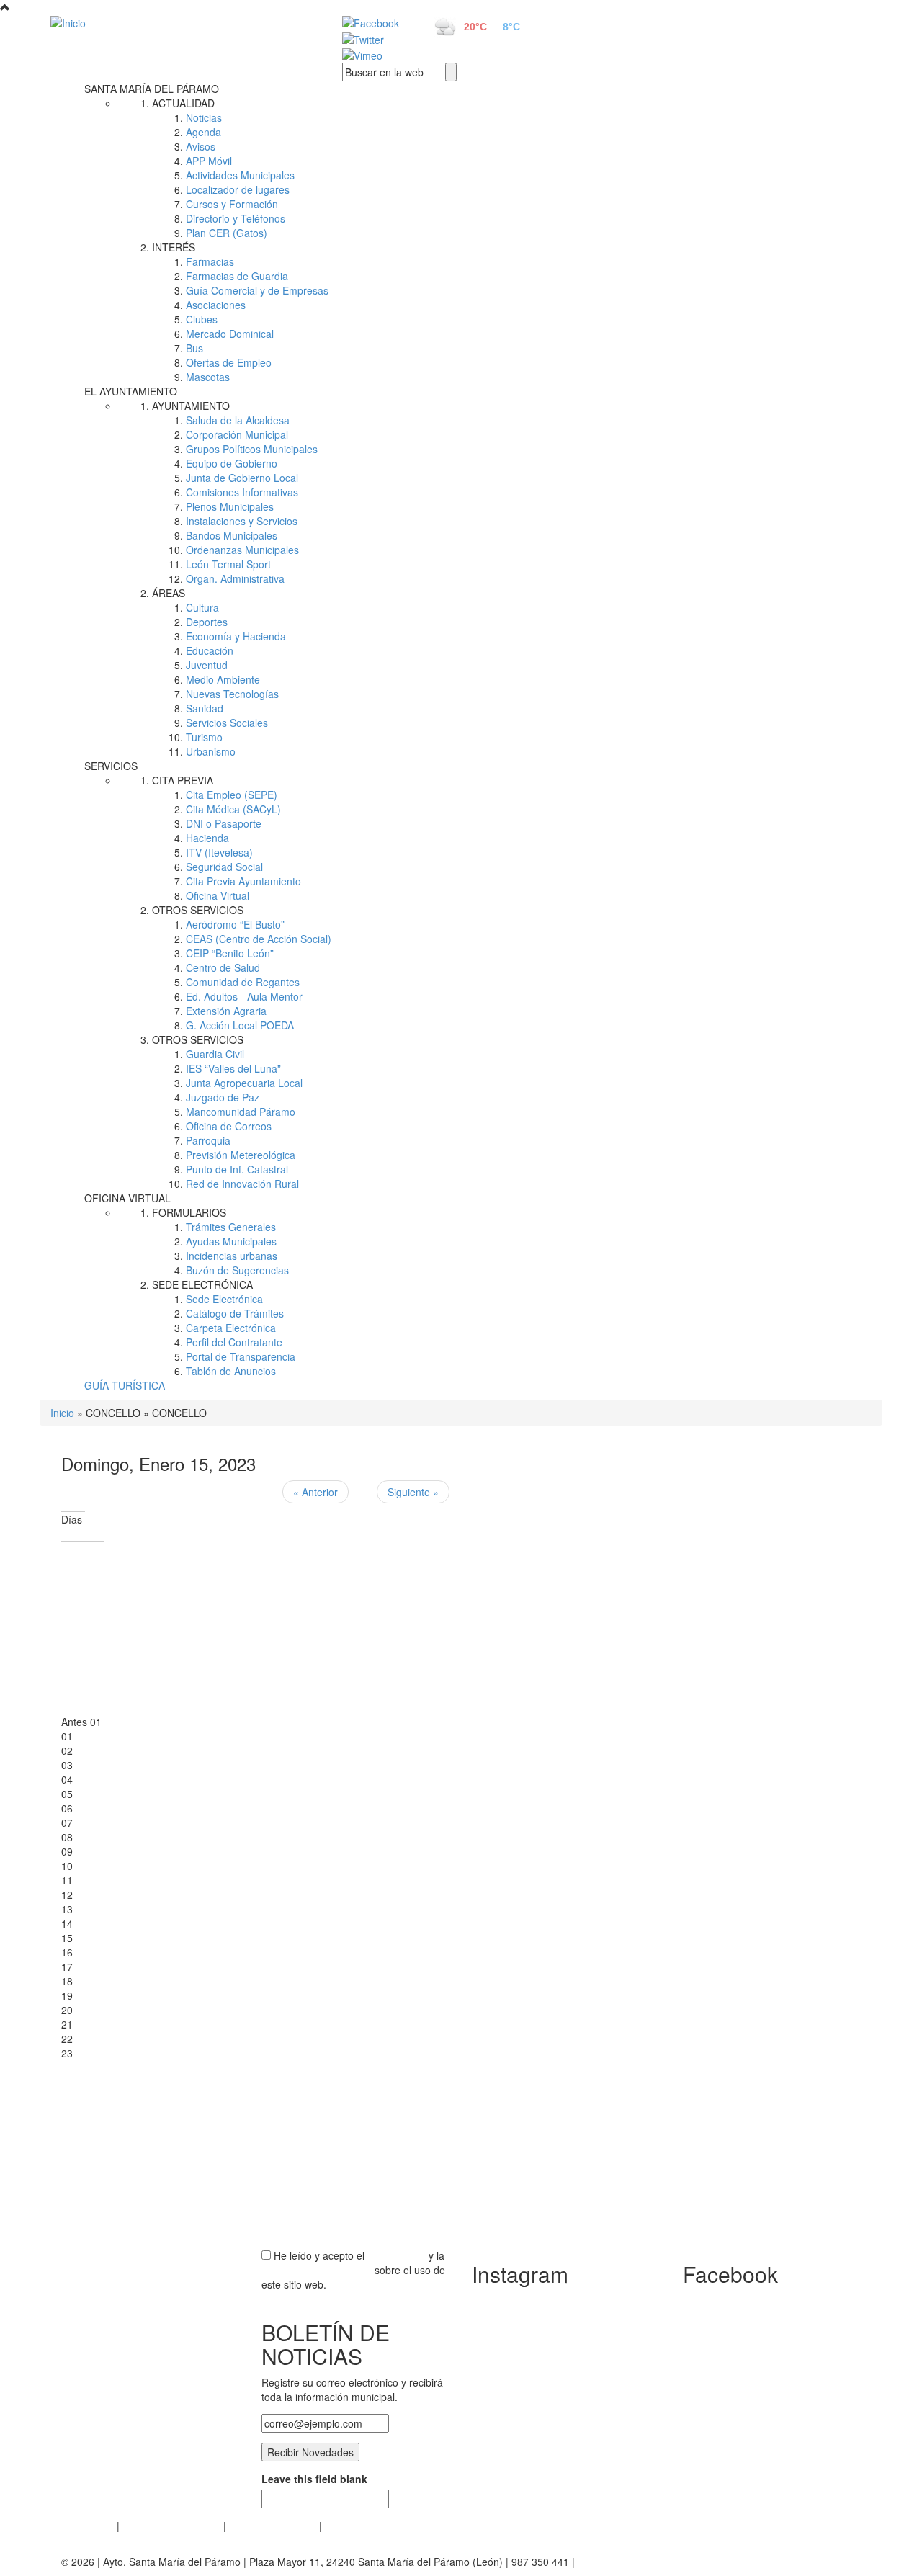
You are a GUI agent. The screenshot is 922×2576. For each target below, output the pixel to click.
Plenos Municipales (230, 506)
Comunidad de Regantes (243, 982)
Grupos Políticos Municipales (252, 449)
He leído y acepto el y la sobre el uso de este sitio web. (353, 2270)
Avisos (201, 146)
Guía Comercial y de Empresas (257, 290)
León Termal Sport (228, 564)
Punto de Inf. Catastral (237, 1169)
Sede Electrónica (224, 1299)
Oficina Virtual (218, 895)
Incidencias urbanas (232, 1256)
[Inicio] (180, 22)
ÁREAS (169, 593)
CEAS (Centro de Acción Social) (259, 939)
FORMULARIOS (189, 1212)
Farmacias (210, 261)
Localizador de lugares (238, 189)
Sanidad (205, 708)
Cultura (202, 607)
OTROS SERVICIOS (198, 910)
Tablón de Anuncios (231, 1371)
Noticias (204, 117)
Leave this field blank (314, 2479)
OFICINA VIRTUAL (127, 1198)
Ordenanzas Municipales (242, 550)
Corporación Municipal (237, 434)
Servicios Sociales (227, 723)
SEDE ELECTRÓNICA (202, 1284)
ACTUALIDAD (183, 103)
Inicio (62, 1413)
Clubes (202, 319)
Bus (194, 348)
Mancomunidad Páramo (241, 1112)
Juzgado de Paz (223, 1097)
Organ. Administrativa (235, 578)
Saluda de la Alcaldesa (238, 420)
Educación (210, 650)
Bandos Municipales (232, 535)
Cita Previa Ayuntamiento (243, 881)
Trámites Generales (231, 1227)
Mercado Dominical (230, 334)
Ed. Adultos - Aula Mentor (244, 996)
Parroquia (208, 1140)
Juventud (207, 665)
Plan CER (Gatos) (227, 233)
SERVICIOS (111, 766)
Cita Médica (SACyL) (233, 809)
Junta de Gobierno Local (242, 478)
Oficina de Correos (229, 1126)
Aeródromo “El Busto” (235, 924)
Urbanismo (211, 751)
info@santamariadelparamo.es (648, 2562)
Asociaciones (216, 305)
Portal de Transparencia (241, 1356)
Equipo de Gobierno (232, 463)
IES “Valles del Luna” (233, 1068)
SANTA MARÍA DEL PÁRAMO (152, 89)
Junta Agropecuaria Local (244, 1083)
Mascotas (208, 377)
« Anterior (315, 1492)
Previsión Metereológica (241, 1155)
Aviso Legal (88, 2526)
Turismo (204, 737)
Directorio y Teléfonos (236, 218)
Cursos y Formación (232, 204)
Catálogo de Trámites (235, 1313)
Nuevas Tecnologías (232, 694)
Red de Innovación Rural (242, 1184)
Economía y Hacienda (236, 636)
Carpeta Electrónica (231, 1328)
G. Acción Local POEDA (240, 1025)
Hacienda (207, 838)
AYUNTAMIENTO (191, 406)
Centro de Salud (223, 967)
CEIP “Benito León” (230, 953)
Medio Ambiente (223, 679)
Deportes (207, 622)
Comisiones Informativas (242, 492)
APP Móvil (209, 161)
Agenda (203, 132)
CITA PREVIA (183, 780)
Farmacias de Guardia (237, 276)
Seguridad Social (224, 867)
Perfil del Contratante (234, 1342)
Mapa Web (350, 2526)
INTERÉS (174, 247)
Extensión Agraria (226, 1011)
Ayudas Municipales (231, 1241)
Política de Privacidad (171, 2526)
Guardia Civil (215, 1054)
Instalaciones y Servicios (242, 521)
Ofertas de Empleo (229, 362)
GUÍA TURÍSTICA (125, 1385)
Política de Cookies (273, 2526)
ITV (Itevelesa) (219, 852)
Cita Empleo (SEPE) (232, 795)
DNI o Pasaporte (224, 823)
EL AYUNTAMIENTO (131, 391)
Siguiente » (413, 1492)
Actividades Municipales (240, 175)
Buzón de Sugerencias (237, 1270)
